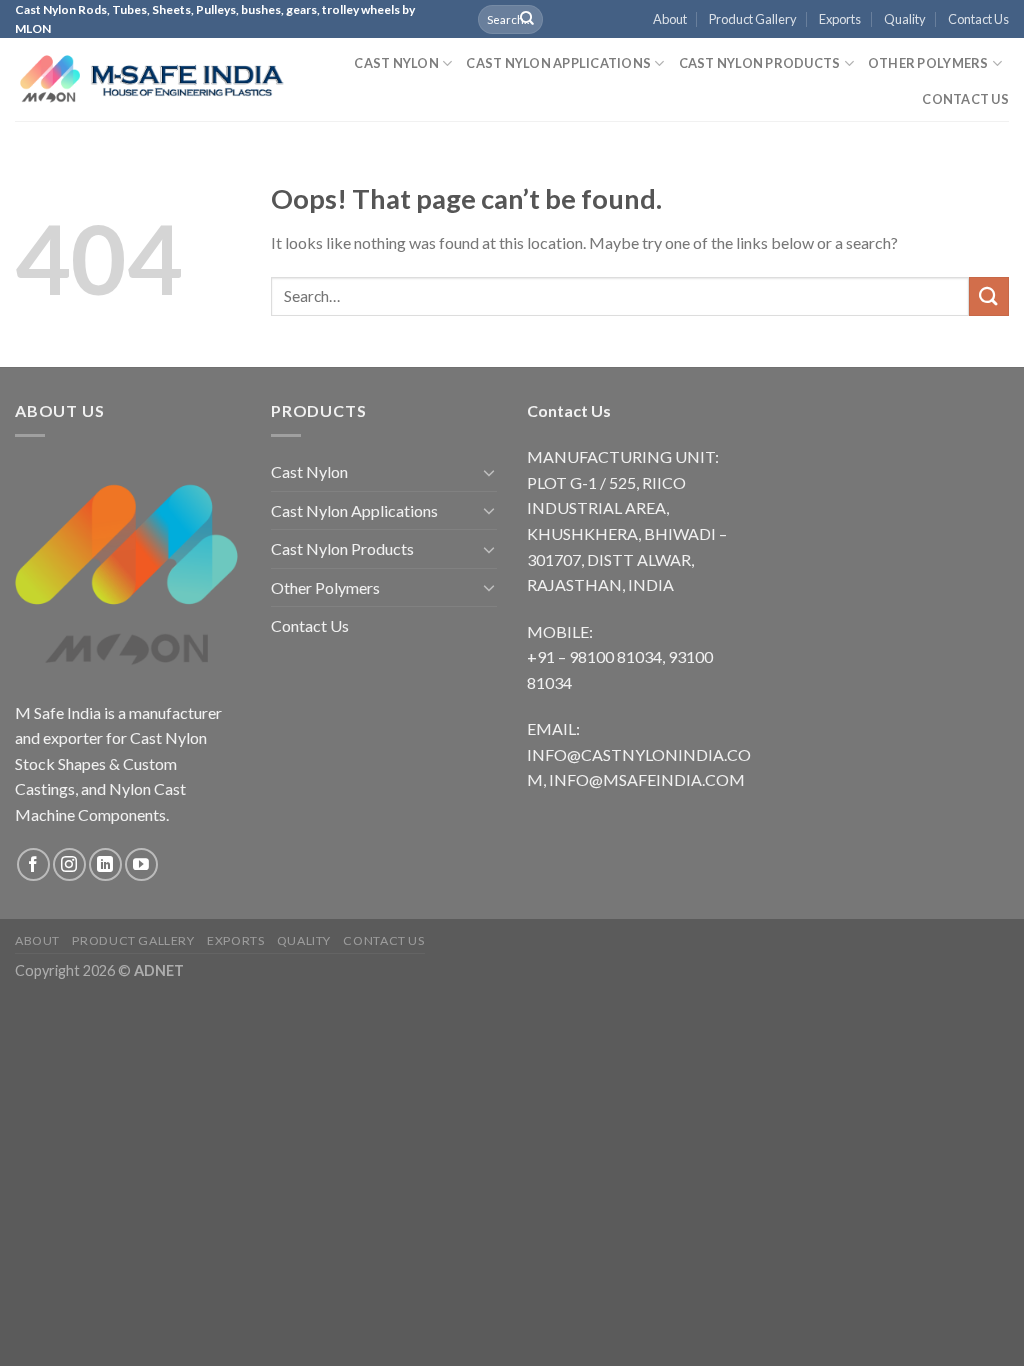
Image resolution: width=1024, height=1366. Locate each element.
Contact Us (978, 19)
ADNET (159, 970)
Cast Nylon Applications (558, 63)
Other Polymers (928, 63)
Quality (905, 19)
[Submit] (527, 19)
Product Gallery (753, 19)
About (670, 19)
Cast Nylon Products (760, 63)
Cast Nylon (396, 63)
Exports (840, 19)
